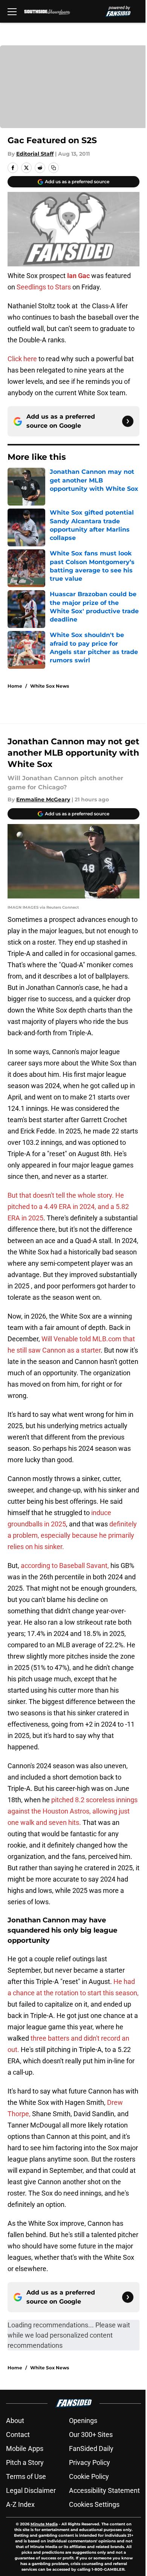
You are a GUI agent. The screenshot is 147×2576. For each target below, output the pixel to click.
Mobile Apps (25, 2448)
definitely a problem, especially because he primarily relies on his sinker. (72, 1535)
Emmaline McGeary (43, 799)
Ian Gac (78, 276)
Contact (18, 2435)
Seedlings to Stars (44, 287)
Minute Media (44, 2524)
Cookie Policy (89, 2476)
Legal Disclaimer (31, 2490)
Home (15, 686)
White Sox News (50, 686)
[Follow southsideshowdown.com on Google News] (128, 421)
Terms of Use (26, 2476)
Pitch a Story (25, 2462)
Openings (83, 2421)
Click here (22, 359)
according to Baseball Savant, (65, 1566)
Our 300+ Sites (91, 2435)
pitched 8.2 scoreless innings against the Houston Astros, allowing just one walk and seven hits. (73, 1811)
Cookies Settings (94, 2504)
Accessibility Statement (104, 2490)
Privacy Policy (90, 2462)
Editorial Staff (35, 154)
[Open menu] (12, 11)
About (15, 2421)
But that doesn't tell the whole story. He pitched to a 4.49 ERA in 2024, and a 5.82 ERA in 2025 (68, 1207)
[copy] (54, 168)
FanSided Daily (91, 2448)
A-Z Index (20, 2504)
